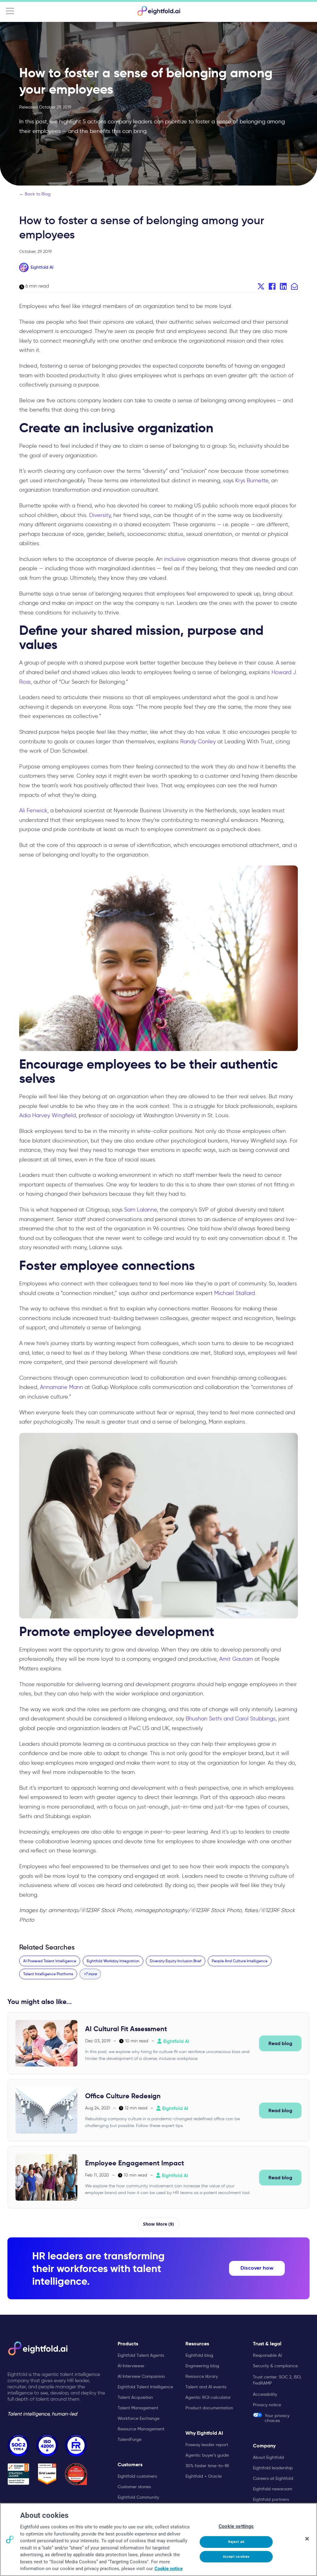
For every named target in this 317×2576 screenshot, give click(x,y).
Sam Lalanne (141, 1210)
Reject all (236, 2542)
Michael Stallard (234, 1293)
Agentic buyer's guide (207, 2455)
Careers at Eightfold (273, 2478)
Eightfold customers (137, 2476)
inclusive (175, 559)
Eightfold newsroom (273, 2489)
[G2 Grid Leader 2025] (47, 2474)
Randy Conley (198, 741)
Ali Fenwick (33, 810)
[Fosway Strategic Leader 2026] (18, 2474)
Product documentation (209, 2408)
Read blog (280, 2043)
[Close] (307, 2539)
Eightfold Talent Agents (141, 2355)
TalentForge (130, 2439)
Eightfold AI (42, 267)
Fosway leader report (207, 2445)
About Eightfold (268, 2457)
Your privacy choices (277, 2418)
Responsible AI (267, 2355)
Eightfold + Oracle (204, 2476)
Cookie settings (236, 2526)
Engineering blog (202, 2366)
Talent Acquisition (135, 2397)
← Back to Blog (35, 194)
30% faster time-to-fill (207, 2466)
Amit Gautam (236, 1659)
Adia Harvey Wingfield (48, 1115)
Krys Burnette (252, 481)
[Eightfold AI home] (37, 2348)
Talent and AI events (206, 2387)
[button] (90, 1974)
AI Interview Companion (141, 2376)
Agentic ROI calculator (208, 2397)
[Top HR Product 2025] (76, 2474)
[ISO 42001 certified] (47, 2445)
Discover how (257, 2268)
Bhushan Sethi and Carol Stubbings (231, 1719)
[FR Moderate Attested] (76, 2445)
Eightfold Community (138, 2497)
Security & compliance (275, 2366)
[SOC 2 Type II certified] (18, 2445)
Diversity (100, 515)
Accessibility (265, 2394)
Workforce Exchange (139, 2418)
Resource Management (141, 2429)
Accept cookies (236, 2557)
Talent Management (138, 2408)
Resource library (202, 2376)
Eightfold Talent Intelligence (145, 2387)
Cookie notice (169, 2569)
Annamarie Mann (61, 1387)
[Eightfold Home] (158, 11)
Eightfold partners (271, 2499)
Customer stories (134, 2487)
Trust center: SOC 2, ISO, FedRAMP (277, 2380)
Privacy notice (267, 2405)
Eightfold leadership (273, 2468)
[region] (158, 2540)
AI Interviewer (131, 2366)
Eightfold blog (199, 2355)
